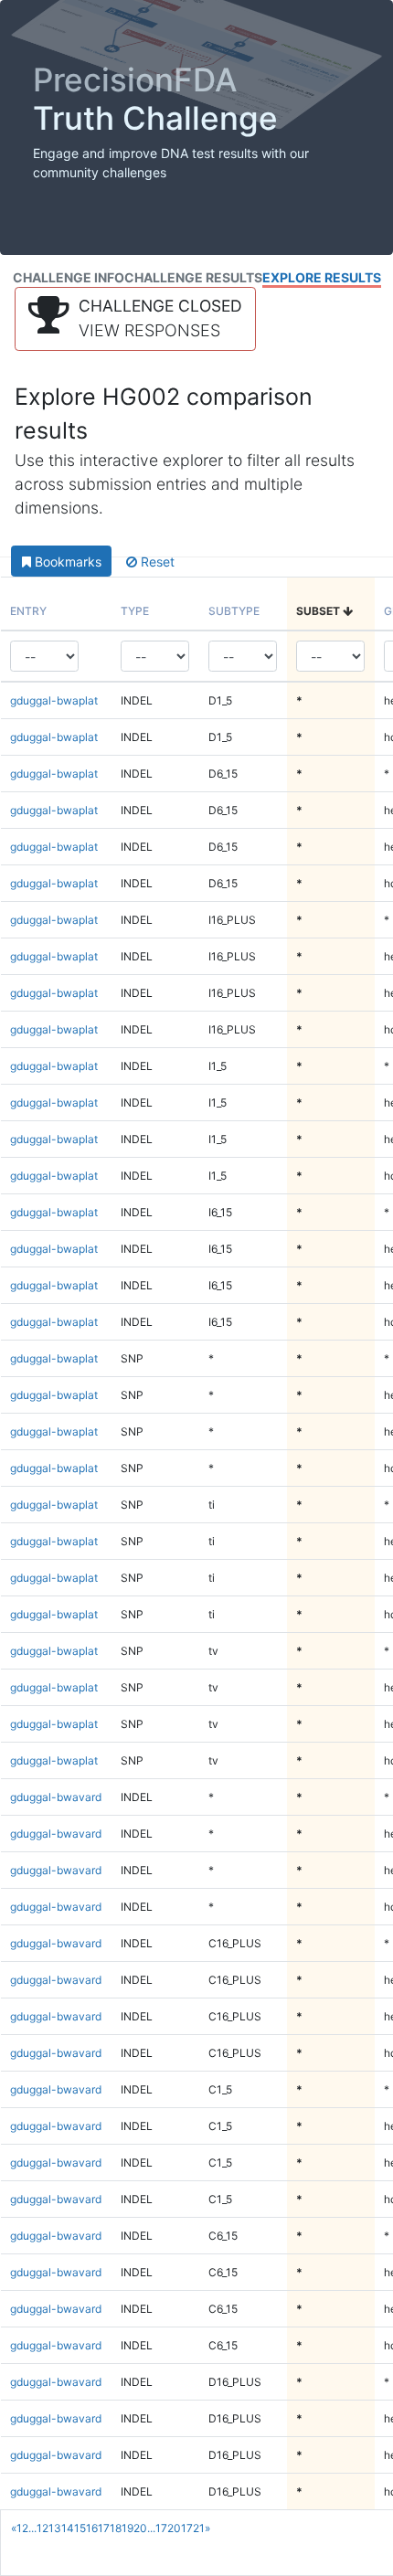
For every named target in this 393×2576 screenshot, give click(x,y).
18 (116, 2528)
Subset (319, 611)
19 (127, 2528)
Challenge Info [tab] (69, 277)
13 (55, 2528)
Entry (28, 611)
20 (140, 2528)
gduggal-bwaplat (54, 700)
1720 (168, 2528)
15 (80, 2528)
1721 (193, 2528)
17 (104, 2528)
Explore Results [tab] (322, 277)
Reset (156, 562)
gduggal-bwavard (56, 1797)
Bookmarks (66, 562)
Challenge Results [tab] (193, 277)
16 (92, 2528)
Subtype (234, 611)
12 (42, 2528)
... (32, 2528)
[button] (135, 319)
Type (135, 611)
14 (68, 2528)
